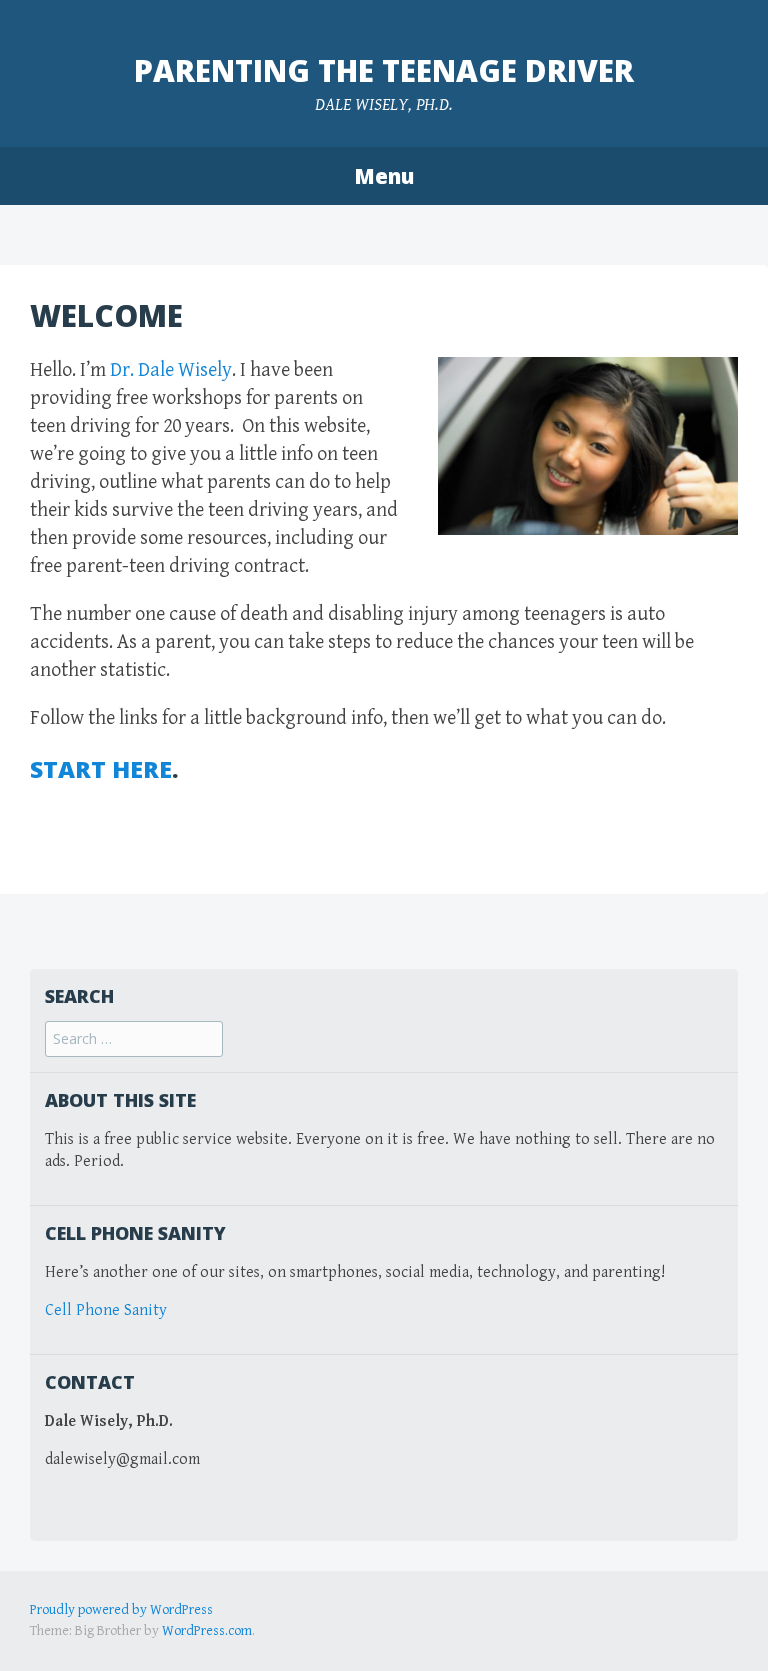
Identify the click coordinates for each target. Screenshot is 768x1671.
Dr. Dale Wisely (171, 370)
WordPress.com (207, 1631)
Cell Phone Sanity (106, 1310)
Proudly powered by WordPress (121, 1610)
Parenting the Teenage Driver (384, 70)
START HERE (101, 769)
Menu (384, 176)
